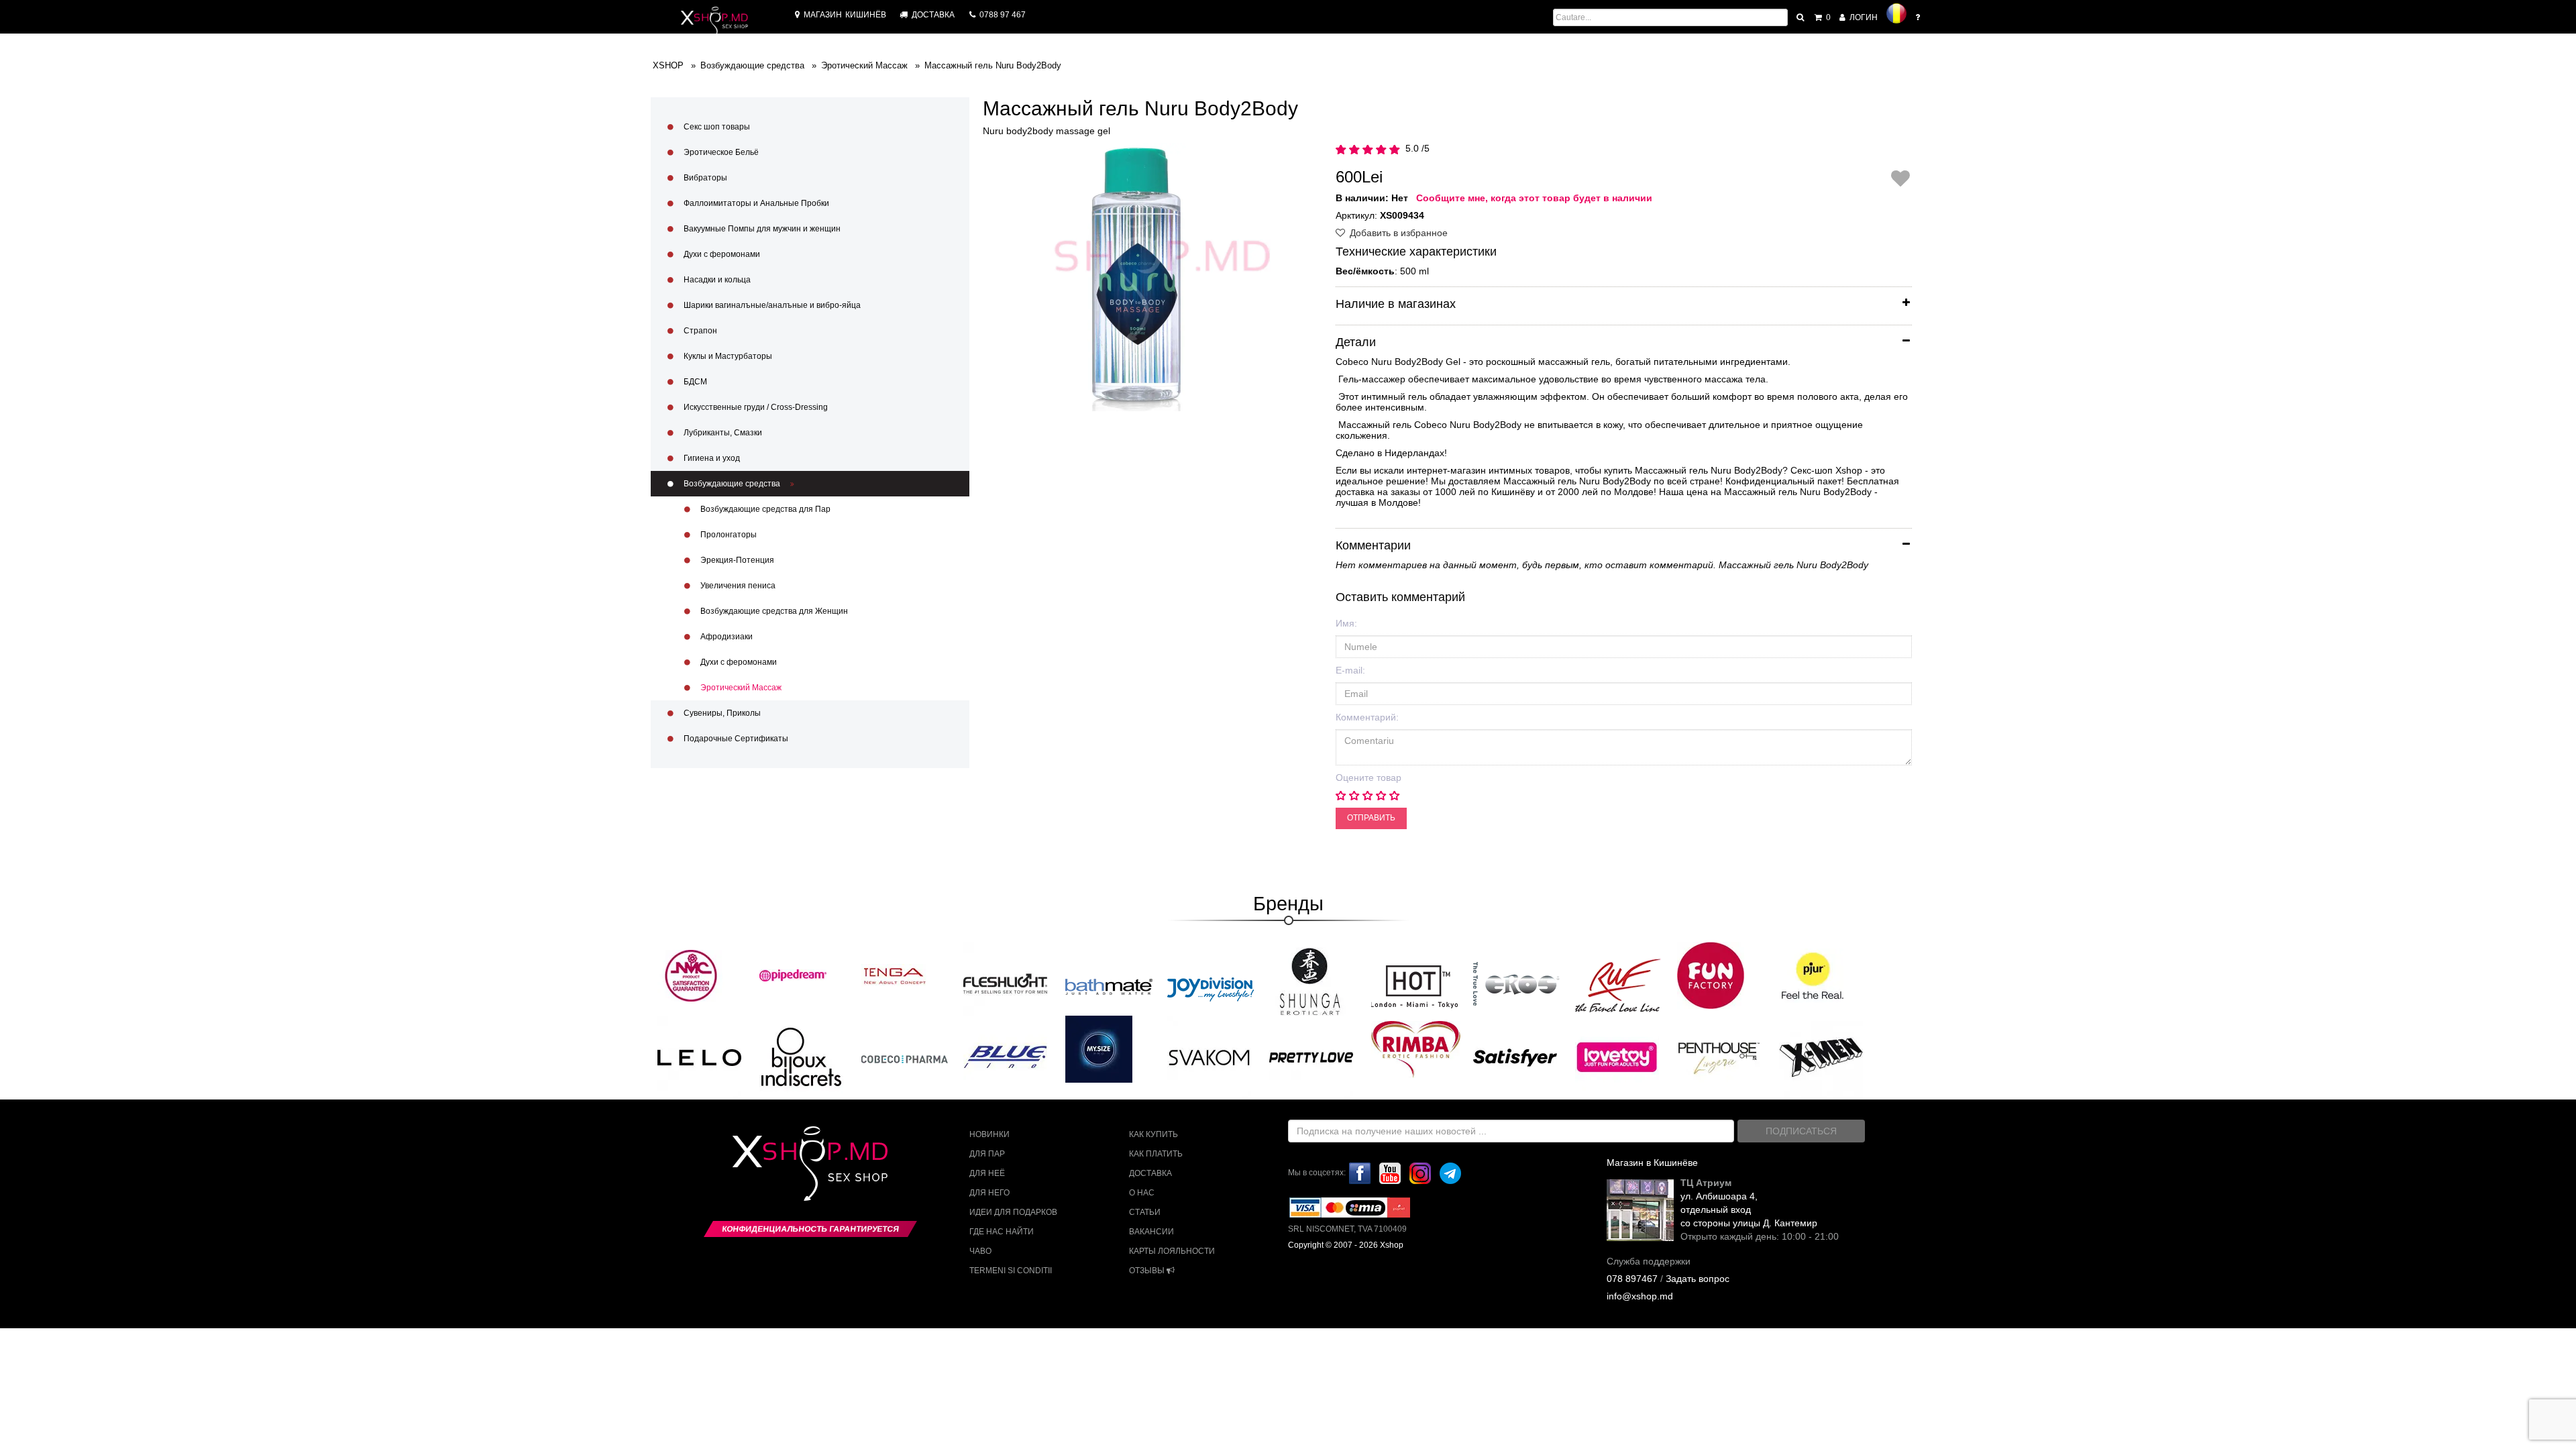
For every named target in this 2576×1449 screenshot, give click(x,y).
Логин (1863, 17)
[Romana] (1896, 13)
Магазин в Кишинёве (1652, 1163)
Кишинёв (845, 15)
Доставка (1150, 1173)
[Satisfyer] (1515, 1057)
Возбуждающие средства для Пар (764, 509)
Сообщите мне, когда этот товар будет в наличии (1534, 198)
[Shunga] (1309, 981)
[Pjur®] (1813, 975)
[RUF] (1619, 985)
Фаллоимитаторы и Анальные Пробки (755, 203)
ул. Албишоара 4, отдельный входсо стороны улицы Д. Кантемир (1749, 1210)
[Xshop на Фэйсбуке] (1360, 1173)
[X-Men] (1821, 1057)
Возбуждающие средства (732, 484)
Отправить (1371, 818)
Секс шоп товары (716, 127)
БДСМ (694, 382)
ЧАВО (980, 1251)
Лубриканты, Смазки (722, 433)
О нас (1142, 1193)
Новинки (989, 1134)
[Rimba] (1416, 1049)
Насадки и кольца (716, 280)
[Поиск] (1801, 17)
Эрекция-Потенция (736, 560)
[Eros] (1517, 985)
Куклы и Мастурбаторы (727, 356)
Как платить (1156, 1154)
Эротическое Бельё (720, 152)
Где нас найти (1002, 1232)
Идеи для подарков (1013, 1212)
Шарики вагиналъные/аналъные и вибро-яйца (771, 305)
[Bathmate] (1109, 985)
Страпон (699, 331)
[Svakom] (1209, 1057)
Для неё (987, 1173)
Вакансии (1151, 1232)
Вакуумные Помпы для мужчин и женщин (761, 229)
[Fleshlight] (1005, 983)
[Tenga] (895, 975)
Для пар (987, 1154)
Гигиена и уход (711, 458)
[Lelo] (699, 1057)
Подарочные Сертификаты (735, 739)
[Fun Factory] (1711, 975)
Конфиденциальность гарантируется (810, 1229)
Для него (989, 1193)
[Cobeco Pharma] (905, 1059)
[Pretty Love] (1311, 1057)
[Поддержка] (1919, 17)
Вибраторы (704, 178)
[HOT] (1415, 985)
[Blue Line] (1005, 1057)
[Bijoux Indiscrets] (801, 1057)
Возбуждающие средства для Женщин (773, 611)
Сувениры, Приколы (721, 713)
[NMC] (691, 975)
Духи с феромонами (721, 254)
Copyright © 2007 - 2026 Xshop (1346, 1245)
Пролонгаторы (728, 535)
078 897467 (1632, 1279)
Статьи (1145, 1212)
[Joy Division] (1211, 985)
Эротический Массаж (740, 688)
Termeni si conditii (1011, 1271)
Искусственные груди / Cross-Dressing (755, 407)
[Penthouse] (1719, 1057)
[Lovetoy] (1617, 1057)
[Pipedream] (793, 975)
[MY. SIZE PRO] (1099, 1049)
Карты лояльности (1172, 1251)
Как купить (1153, 1134)
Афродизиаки (726, 637)
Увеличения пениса (737, 586)
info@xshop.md (1640, 1296)
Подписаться (1801, 1131)
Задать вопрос (1698, 1279)
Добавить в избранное (1397, 233)
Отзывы (1148, 1271)
